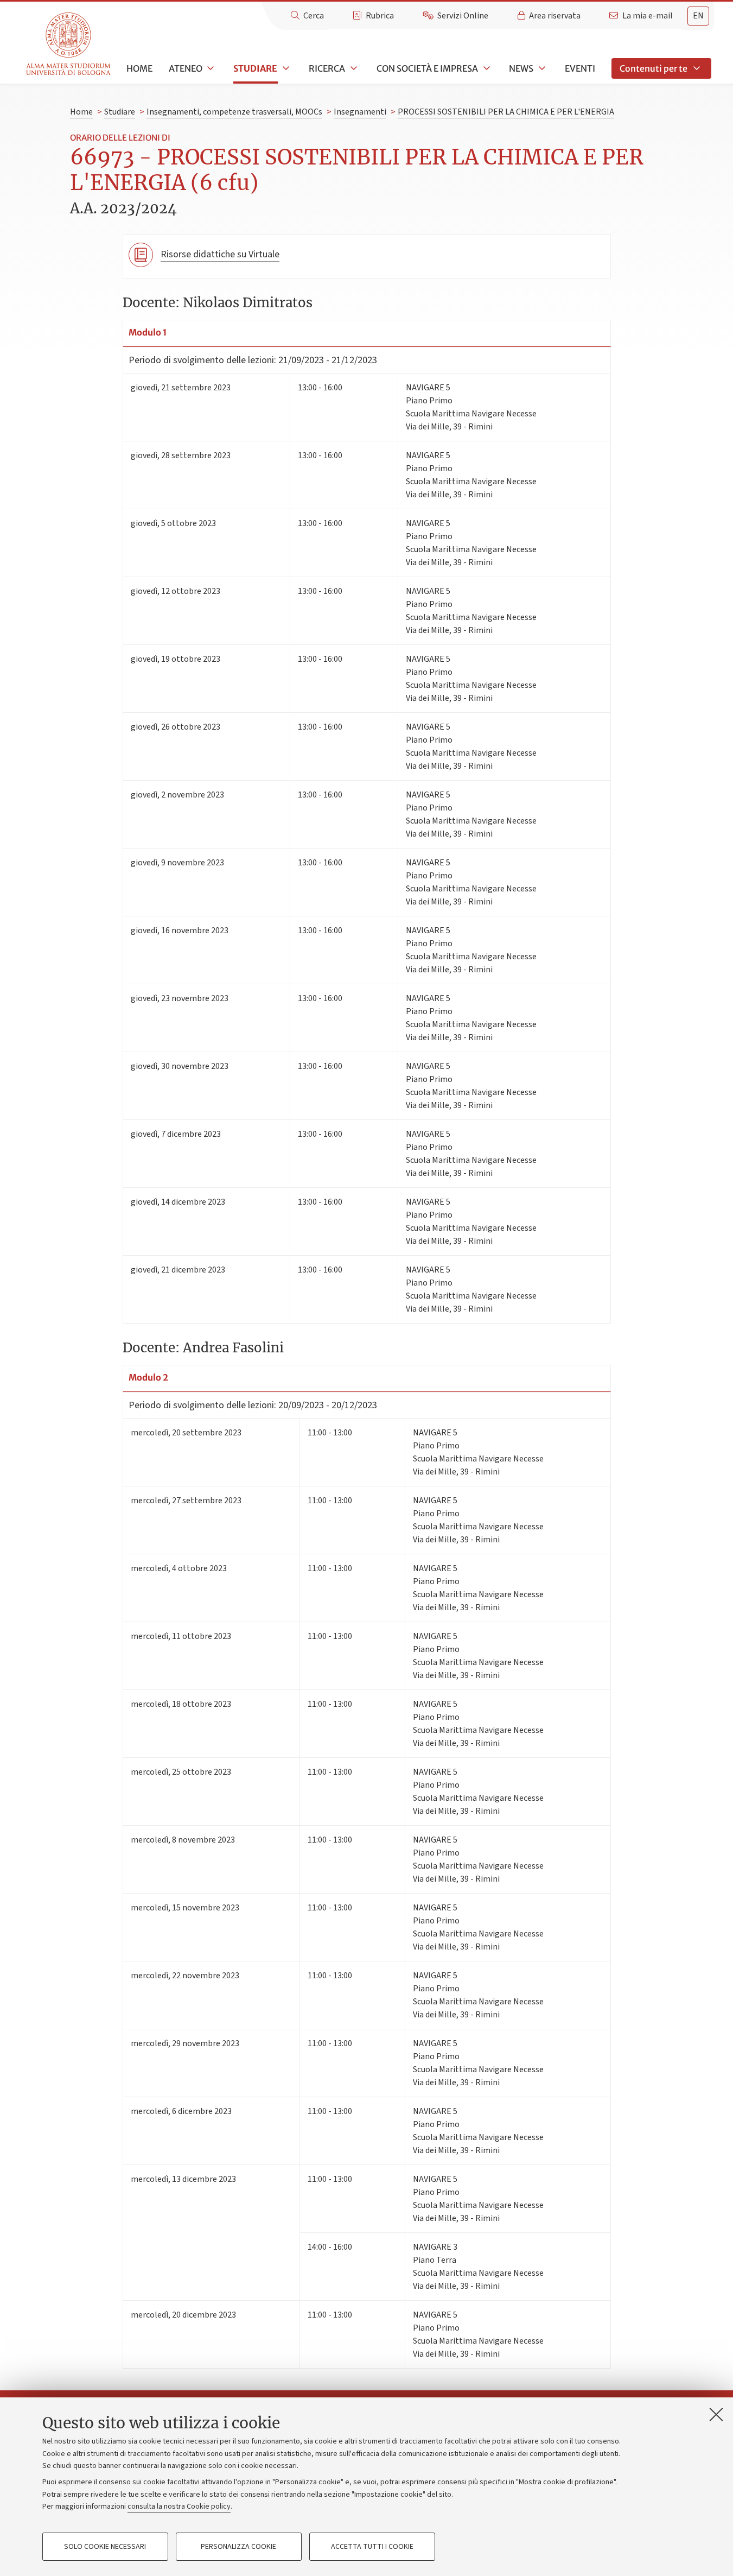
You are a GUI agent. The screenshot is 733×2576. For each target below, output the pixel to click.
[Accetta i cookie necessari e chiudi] (716, 2414)
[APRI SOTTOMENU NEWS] (541, 68)
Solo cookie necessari (105, 2547)
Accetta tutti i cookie (372, 2547)
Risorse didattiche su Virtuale (220, 254)
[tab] (698, 16)
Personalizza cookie (238, 2547)
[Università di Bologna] (69, 44)
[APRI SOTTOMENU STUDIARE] (285, 68)
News (521, 68)
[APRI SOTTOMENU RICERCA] (353, 68)
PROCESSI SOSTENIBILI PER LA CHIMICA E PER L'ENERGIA (506, 112)
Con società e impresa (427, 68)
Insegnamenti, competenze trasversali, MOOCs (234, 112)
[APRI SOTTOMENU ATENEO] (210, 68)
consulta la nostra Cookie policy (179, 2507)
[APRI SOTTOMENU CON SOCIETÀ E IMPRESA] (486, 68)
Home (139, 68)
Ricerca (327, 68)
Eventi (580, 68)
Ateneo (186, 68)
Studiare (255, 68)
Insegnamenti (360, 112)
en (698, 16)
